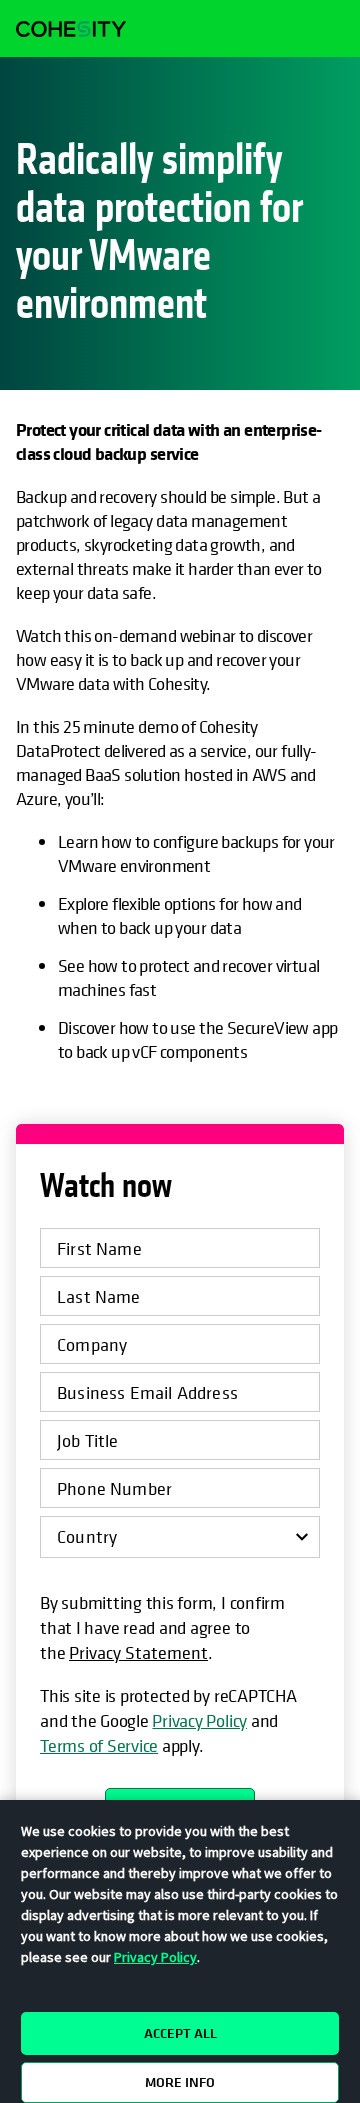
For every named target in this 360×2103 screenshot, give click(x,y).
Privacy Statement (138, 1652)
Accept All (180, 2033)
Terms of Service (99, 1745)
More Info (180, 2082)
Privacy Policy (199, 1720)
